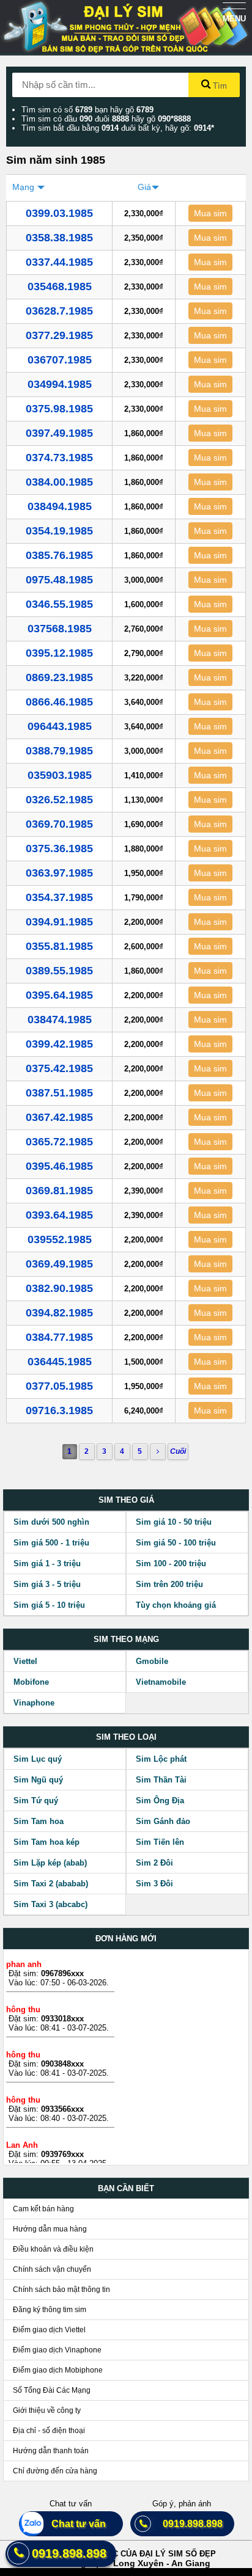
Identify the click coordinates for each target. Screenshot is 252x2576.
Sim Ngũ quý (38, 1780)
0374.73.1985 (59, 458)
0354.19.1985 (59, 531)
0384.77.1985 (59, 1337)
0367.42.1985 (59, 1117)
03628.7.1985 (59, 311)
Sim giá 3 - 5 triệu (47, 1584)
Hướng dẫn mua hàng (50, 2229)
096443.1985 (60, 726)
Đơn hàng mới (126, 1939)
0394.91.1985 (59, 922)
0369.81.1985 (59, 1191)
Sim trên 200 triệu (169, 1584)
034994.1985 (60, 384)
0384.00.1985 (59, 482)
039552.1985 (60, 1239)
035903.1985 (60, 775)
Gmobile (152, 1661)
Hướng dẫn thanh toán (51, 2451)
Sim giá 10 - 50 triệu (174, 1522)
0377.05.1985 (59, 1386)
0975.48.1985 (59, 580)
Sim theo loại (126, 1737)
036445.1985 (60, 1362)
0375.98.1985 (59, 409)
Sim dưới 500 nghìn (51, 1522)
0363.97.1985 (59, 873)
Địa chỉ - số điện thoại (49, 2431)
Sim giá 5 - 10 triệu (49, 1605)
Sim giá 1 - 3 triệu (47, 1563)
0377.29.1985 (59, 335)
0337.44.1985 (59, 262)
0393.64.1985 (59, 1215)
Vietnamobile (161, 1682)
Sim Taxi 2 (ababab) (51, 1884)
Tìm (219, 86)
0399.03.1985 (59, 213)
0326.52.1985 (59, 800)
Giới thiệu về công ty (47, 2410)
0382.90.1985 (59, 1288)
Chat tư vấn (74, 2524)
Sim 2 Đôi (154, 1863)
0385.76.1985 (59, 555)
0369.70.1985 (59, 824)
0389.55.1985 (59, 971)
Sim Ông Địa (160, 1801)
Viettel (25, 1661)
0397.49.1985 (59, 433)
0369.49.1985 (59, 1264)
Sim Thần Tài (161, 1780)
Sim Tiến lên (160, 1842)
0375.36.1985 (59, 848)
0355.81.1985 (59, 946)
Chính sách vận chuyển (52, 2269)
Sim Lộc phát (161, 1759)
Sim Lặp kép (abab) (50, 1863)
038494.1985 (60, 506)
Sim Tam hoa (39, 1821)
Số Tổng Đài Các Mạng (52, 2390)
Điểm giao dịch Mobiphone (58, 2370)
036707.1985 (60, 360)
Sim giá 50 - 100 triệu (176, 1543)
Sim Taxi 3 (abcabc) (50, 1904)
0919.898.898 (188, 2524)
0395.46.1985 (59, 1166)
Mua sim (210, 213)
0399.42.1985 (59, 1044)
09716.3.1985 (59, 1410)
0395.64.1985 (59, 995)
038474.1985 (60, 1020)
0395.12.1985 (59, 653)
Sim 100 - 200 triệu (171, 1563)
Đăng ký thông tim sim (50, 2310)
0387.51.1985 (59, 1093)
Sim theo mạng (126, 1639)
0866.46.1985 (59, 702)
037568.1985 (60, 629)
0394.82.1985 (59, 1313)
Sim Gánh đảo (163, 1821)
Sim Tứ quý (36, 1801)
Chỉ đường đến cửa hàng (55, 2471)
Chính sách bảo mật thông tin (61, 2290)
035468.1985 (60, 286)
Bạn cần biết (126, 2188)
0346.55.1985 (59, 604)
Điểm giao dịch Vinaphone (57, 2350)
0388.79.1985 (59, 751)
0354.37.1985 (59, 897)
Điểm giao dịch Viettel (49, 2330)
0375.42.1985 (59, 1068)
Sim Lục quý (38, 1759)
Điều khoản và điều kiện (53, 2249)
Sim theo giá (126, 1500)
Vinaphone (34, 1703)
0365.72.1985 (59, 1142)
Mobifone (31, 1682)
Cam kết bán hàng (43, 2209)
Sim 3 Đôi (154, 1884)
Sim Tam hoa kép (46, 1842)
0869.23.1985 (59, 677)
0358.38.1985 (59, 238)
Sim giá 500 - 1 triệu (51, 1543)
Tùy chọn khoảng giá (176, 1605)
